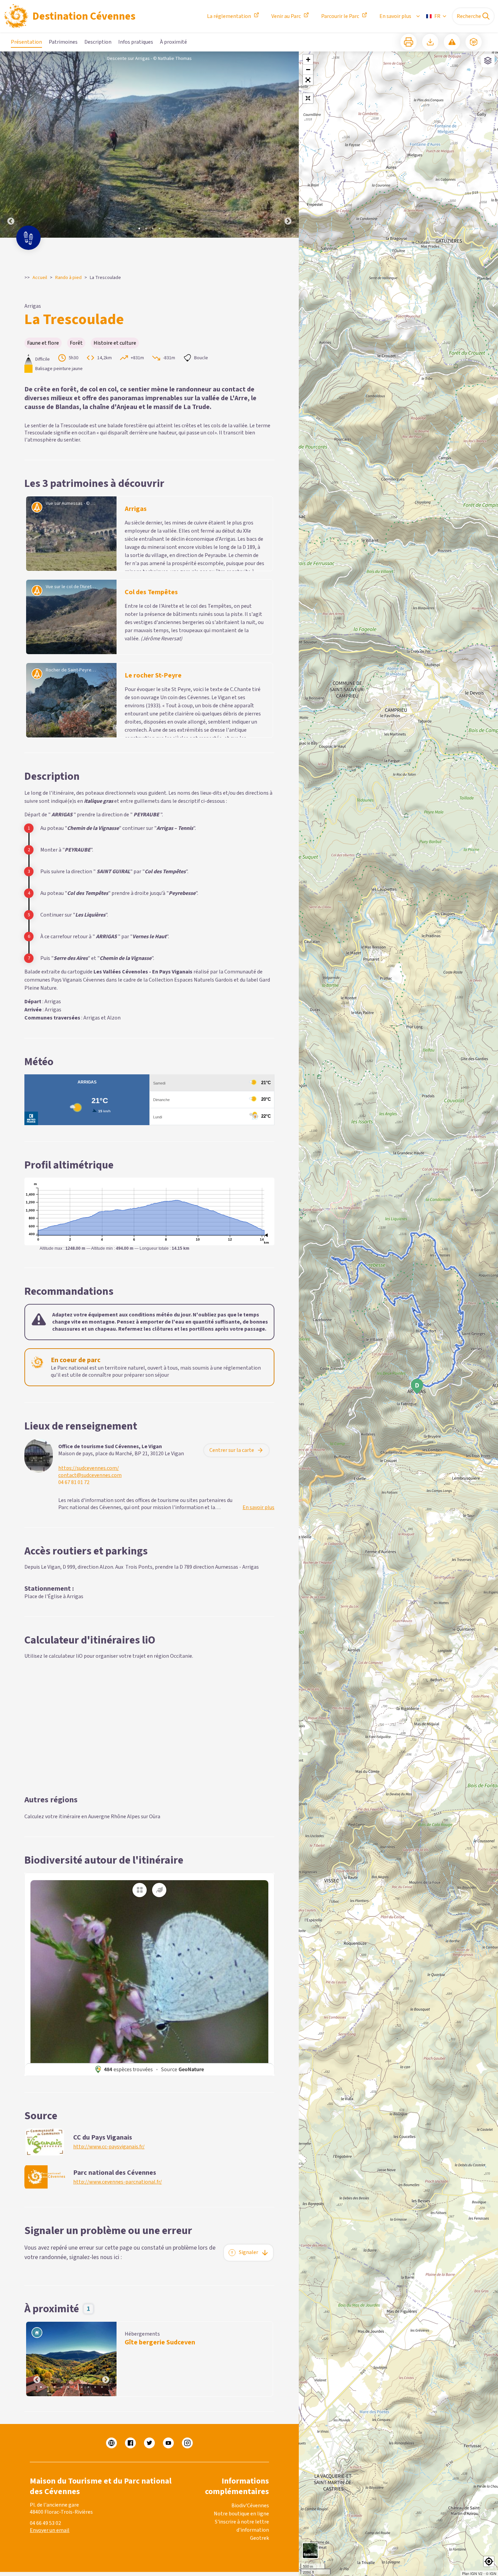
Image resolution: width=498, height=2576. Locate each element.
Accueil (40, 278)
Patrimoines (63, 42)
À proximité (173, 42)
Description (98, 42)
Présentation (26, 42)
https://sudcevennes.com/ (89, 1468)
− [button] (308, 70)
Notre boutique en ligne (241, 2514)
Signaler (248, 2252)
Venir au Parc (286, 16)
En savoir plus (395, 16)
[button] (308, 80)
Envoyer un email (50, 2530)
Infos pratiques (136, 42)
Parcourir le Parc (340, 16)
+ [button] (308, 59)
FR (437, 16)
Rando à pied (68, 278)
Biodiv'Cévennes (250, 2506)
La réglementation (229, 16)
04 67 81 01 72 (74, 1483)
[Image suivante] (288, 145)
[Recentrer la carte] (308, 98)
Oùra (155, 1817)
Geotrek (260, 2538)
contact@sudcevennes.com (90, 1475)
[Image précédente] (11, 145)
